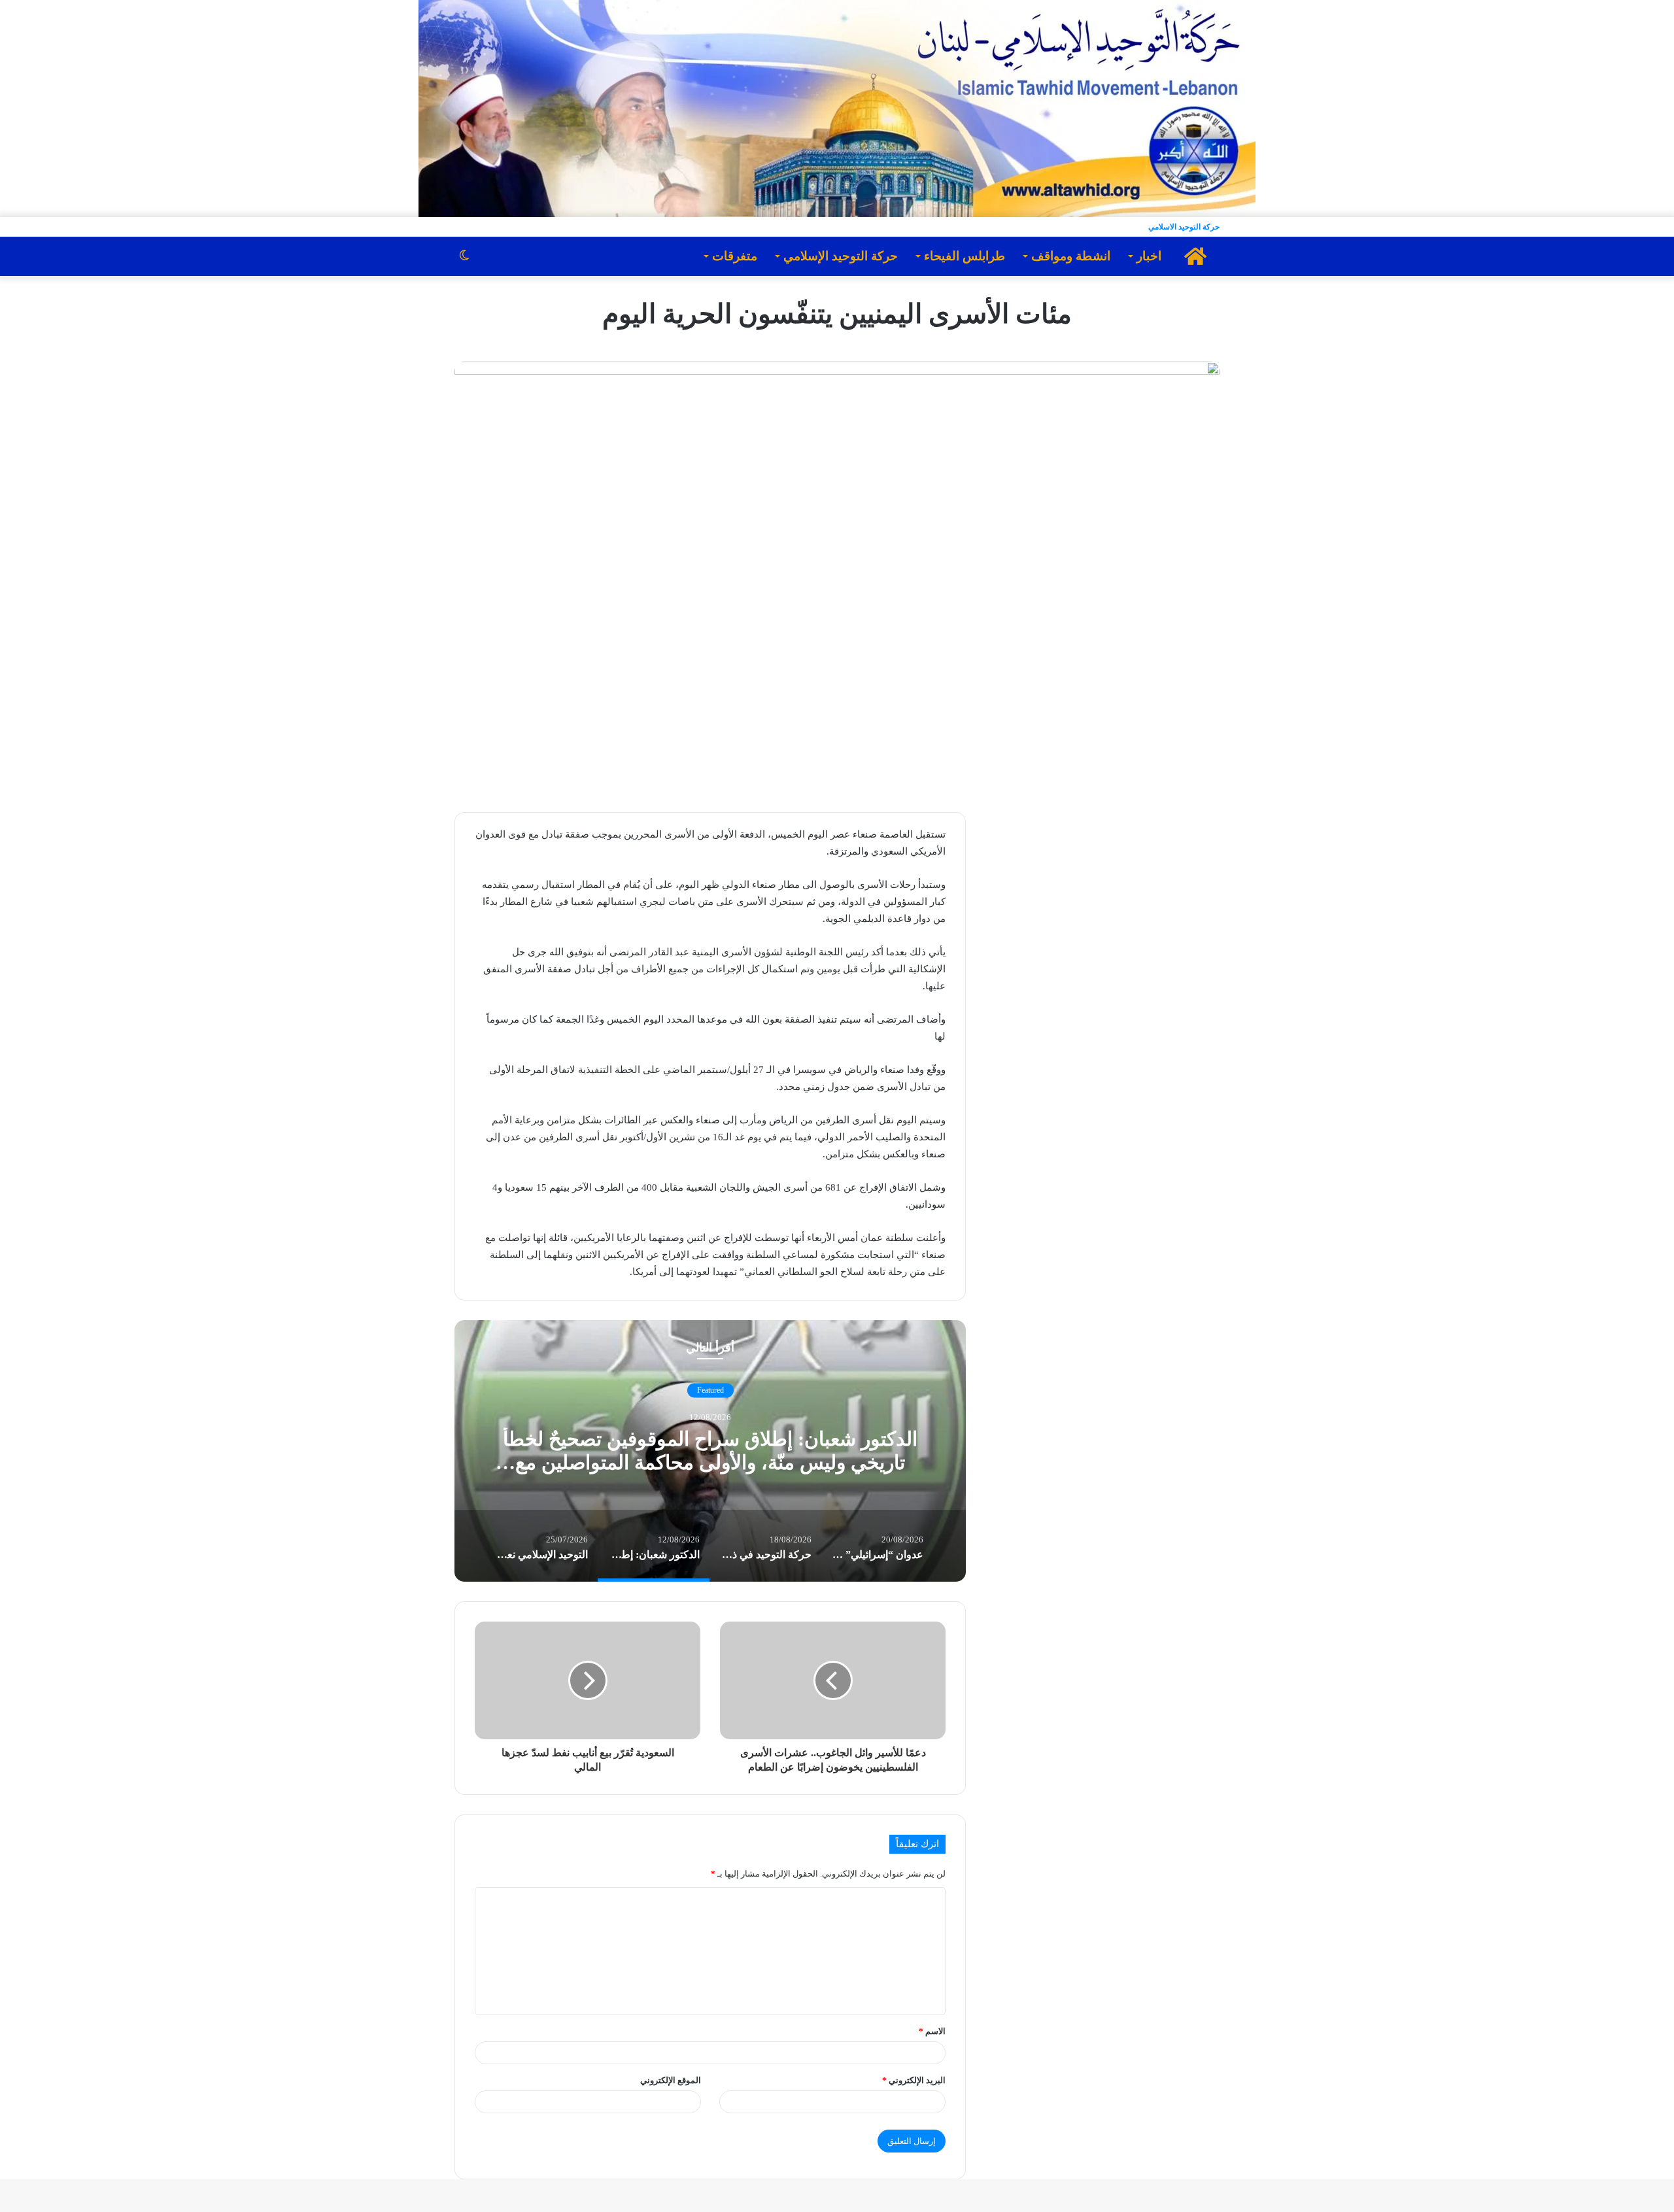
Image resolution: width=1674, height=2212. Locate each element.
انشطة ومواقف (1071, 256)
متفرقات (735, 256)
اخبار (1149, 256)
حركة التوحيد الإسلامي (841, 256)
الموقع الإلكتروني (671, 2080)
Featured (710, 1390)
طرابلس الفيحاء (965, 256)
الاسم (932, 2031)
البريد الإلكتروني (914, 2080)
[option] (710, 1451)
